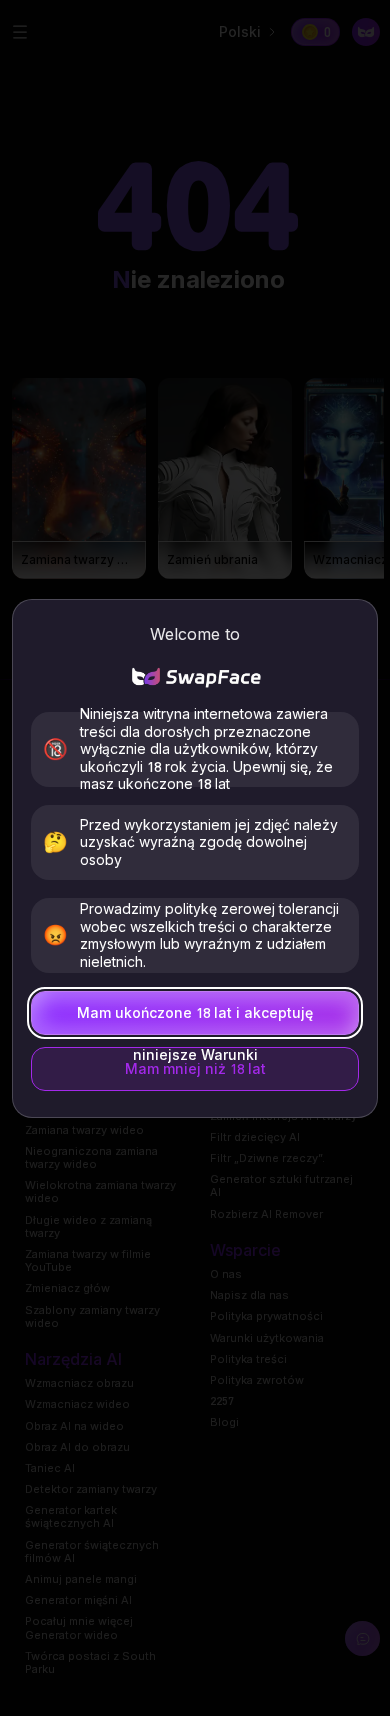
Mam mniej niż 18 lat (195, 1068)
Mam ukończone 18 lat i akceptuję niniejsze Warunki (195, 1019)
